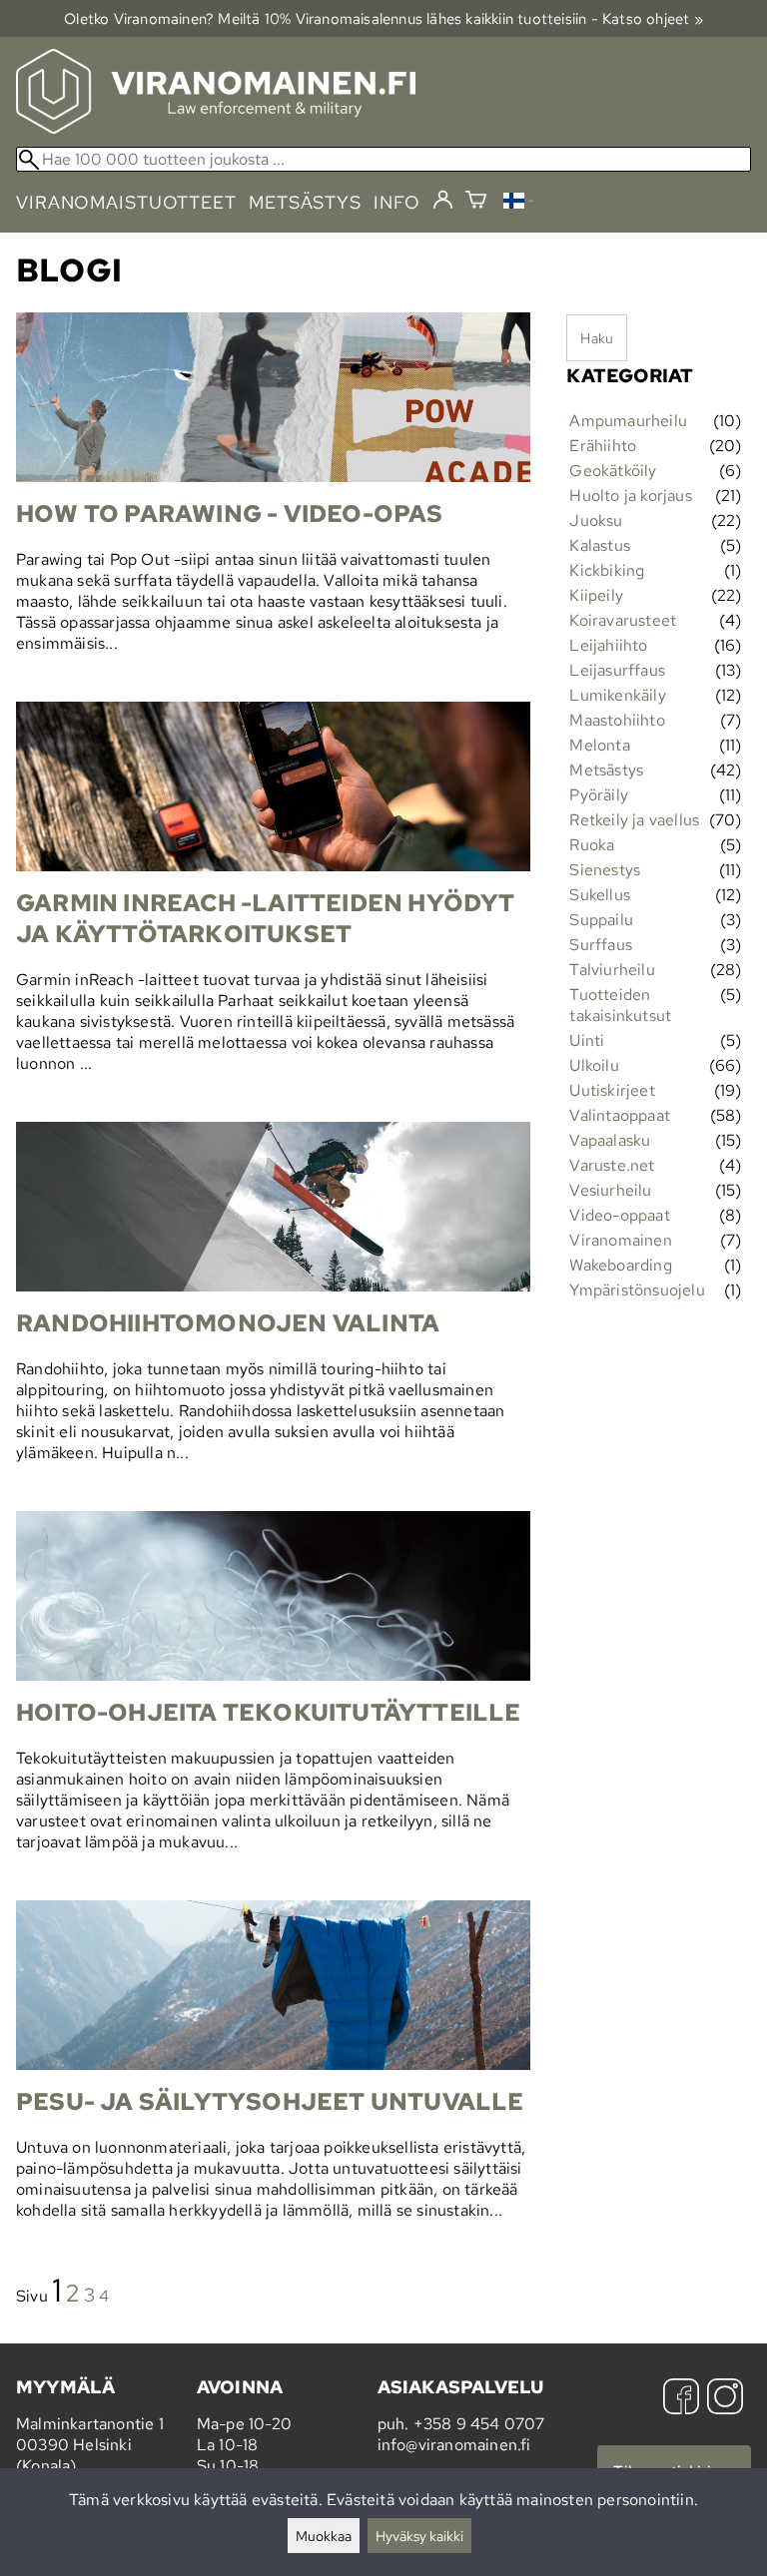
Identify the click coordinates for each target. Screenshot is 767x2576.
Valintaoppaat (620, 1115)
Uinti (587, 1040)
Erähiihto (603, 446)
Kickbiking (607, 570)
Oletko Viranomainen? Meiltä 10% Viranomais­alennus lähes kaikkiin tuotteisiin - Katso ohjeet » (383, 18)
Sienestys (605, 870)
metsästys (305, 202)
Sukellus (600, 895)
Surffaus (601, 945)
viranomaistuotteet (126, 202)
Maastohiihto (617, 720)
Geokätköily (613, 471)
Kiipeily (596, 595)
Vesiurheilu (610, 1190)
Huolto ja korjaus (630, 496)
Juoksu (596, 520)
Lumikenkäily (617, 695)
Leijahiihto (608, 645)
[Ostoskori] (476, 202)
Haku (597, 338)
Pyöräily (599, 795)
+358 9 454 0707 (479, 2424)
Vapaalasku (610, 1140)
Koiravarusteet (623, 620)
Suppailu (601, 920)
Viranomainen (620, 1240)
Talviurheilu (612, 970)
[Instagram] (725, 2399)
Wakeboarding (620, 1265)
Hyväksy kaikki (419, 2536)
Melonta (599, 745)
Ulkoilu (594, 1065)
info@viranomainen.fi (454, 2445)
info (397, 202)
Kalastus (600, 545)
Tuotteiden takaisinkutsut (620, 1005)
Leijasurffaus (617, 670)
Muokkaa (324, 2536)
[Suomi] (518, 203)
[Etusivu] (216, 128)
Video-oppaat (619, 1215)
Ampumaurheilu (628, 421)
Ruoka (592, 845)
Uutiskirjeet (612, 1090)
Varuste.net (612, 1165)
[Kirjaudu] (443, 201)
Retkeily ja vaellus (634, 820)
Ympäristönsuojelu (637, 1290)
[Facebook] (681, 2399)
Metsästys (606, 770)
